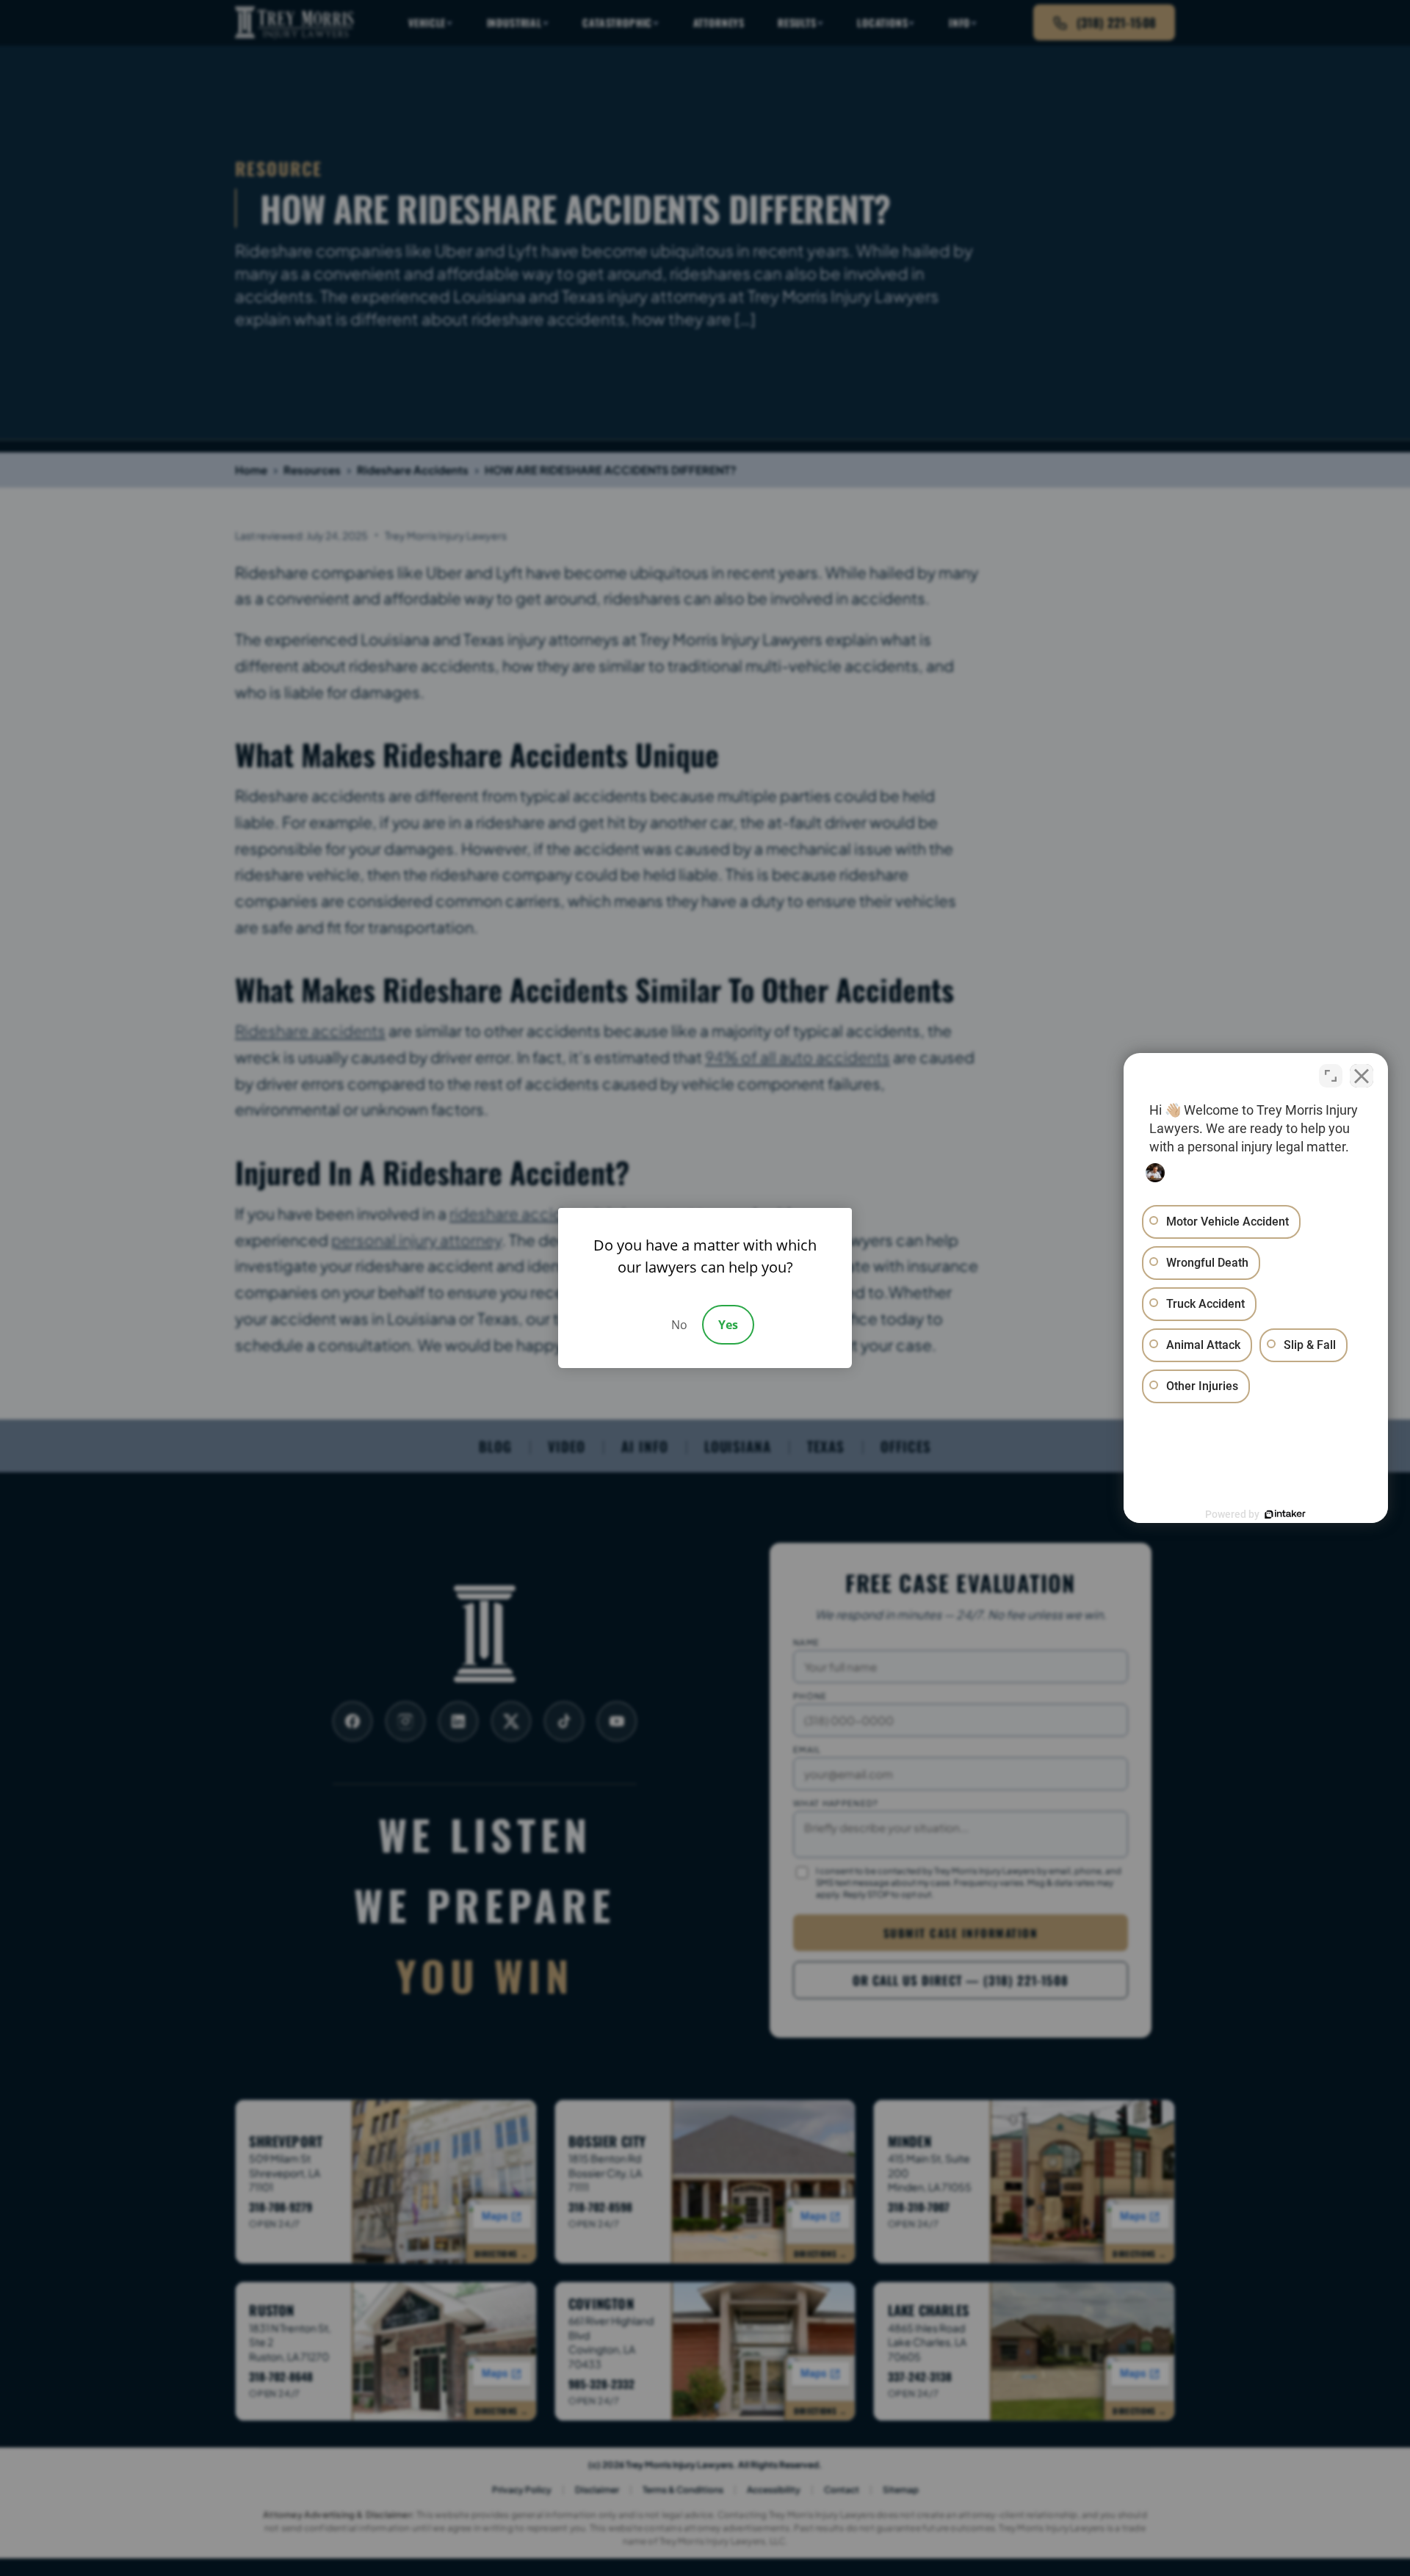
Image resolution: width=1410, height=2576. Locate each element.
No (679, 1325)
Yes (728, 1325)
